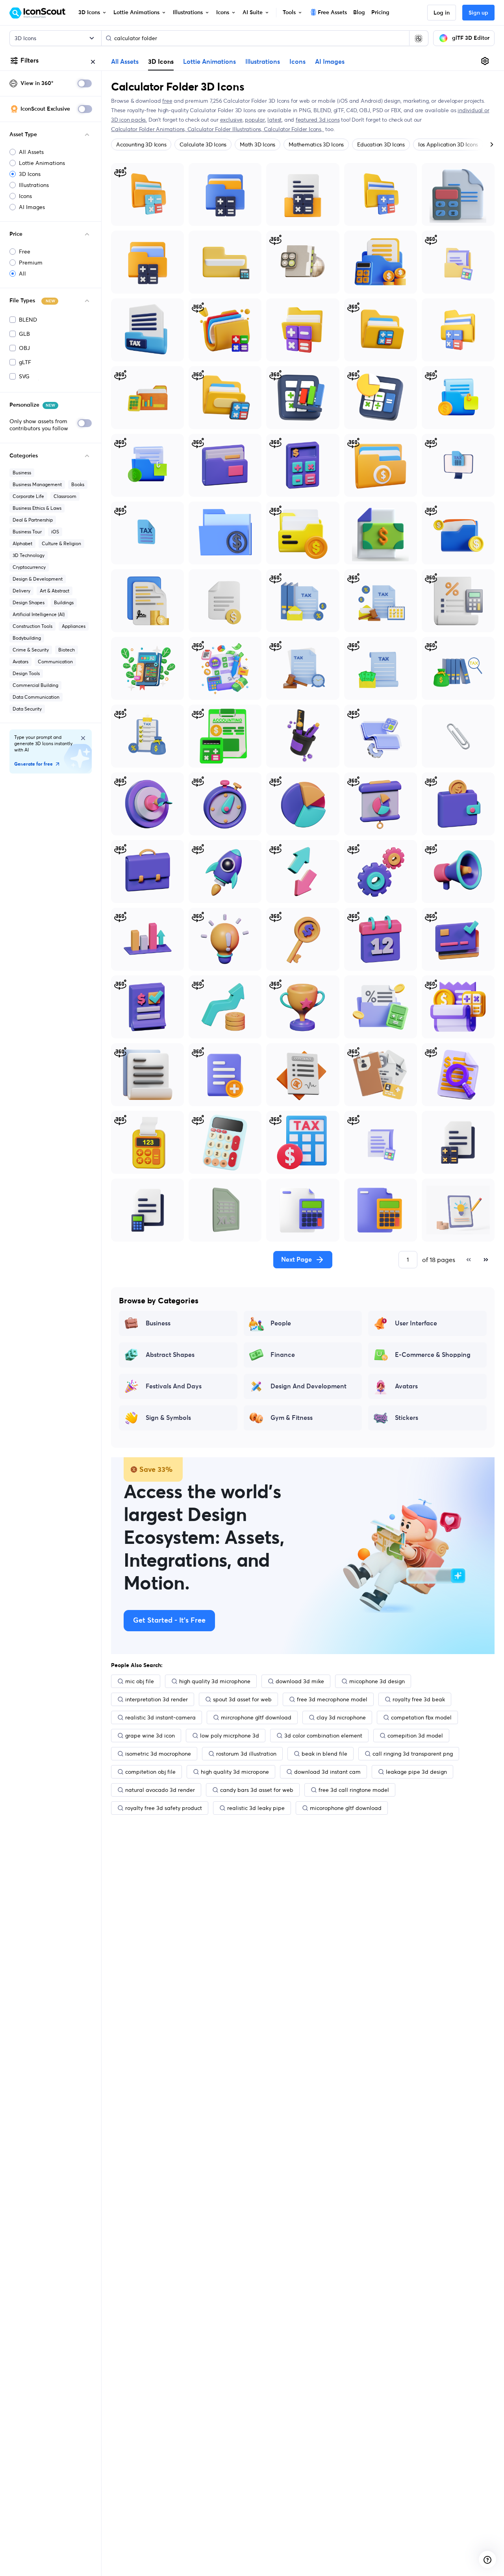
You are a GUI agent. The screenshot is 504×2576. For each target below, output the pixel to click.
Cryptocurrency (29, 567)
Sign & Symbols (168, 1418)
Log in (442, 13)
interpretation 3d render (157, 1699)
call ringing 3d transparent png (413, 1754)
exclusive (231, 120)
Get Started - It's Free (169, 1621)
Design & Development (38, 579)
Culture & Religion (61, 543)
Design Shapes (29, 602)
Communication (55, 662)
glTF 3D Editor (471, 38)
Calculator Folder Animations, (149, 129)
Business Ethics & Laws (37, 508)
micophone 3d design (377, 1681)
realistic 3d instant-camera (160, 1717)
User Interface (416, 1323)
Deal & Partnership (33, 520)
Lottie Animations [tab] (209, 62)
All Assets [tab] (125, 62)
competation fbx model (421, 1717)
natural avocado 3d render (160, 1790)
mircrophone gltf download (256, 1717)
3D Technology (29, 555)
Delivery (21, 591)
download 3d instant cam (327, 1772)
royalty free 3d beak (419, 1699)
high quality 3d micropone (235, 1772)
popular (255, 120)
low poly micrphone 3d (230, 1736)
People (281, 1323)
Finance (283, 1355)
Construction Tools (32, 626)
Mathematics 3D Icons (316, 144)
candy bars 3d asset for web (257, 1790)
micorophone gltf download (346, 1808)
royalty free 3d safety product (164, 1808)
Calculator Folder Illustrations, (226, 129)
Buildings (64, 602)
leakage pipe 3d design (416, 1772)
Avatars (20, 662)
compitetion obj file (150, 1772)
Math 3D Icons (258, 144)
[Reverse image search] (419, 38)
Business (22, 473)
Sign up (478, 13)
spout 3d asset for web (242, 1699)
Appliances (74, 626)
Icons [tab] (297, 62)
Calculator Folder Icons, (294, 129)
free (167, 101)
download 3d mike (300, 1681)
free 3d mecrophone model (332, 1699)
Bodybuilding (27, 638)
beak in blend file (324, 1754)
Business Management (37, 484)
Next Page (296, 1260)
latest (274, 120)
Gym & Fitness (292, 1418)
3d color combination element (323, 1736)
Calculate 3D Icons (203, 144)
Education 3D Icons (381, 144)
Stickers (407, 1418)
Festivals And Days (174, 1386)
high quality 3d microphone (215, 1681)
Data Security (27, 709)
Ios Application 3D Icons (448, 144)
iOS (55, 532)
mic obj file (140, 1681)
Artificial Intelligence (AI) (39, 614)
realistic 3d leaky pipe (256, 1808)
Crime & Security (31, 650)
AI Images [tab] (330, 62)
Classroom (65, 496)
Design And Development (309, 1386)
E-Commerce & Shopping (433, 1355)
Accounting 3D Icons (141, 144)
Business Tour (27, 532)
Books (78, 484)
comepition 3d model (415, 1736)
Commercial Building (35, 685)
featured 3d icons (318, 120)
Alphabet (22, 543)
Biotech (67, 650)
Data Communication (36, 697)
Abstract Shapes (170, 1355)
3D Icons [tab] (161, 61)
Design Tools (26, 673)
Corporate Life (28, 496)
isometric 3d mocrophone (158, 1754)
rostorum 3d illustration (246, 1754)
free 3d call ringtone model (354, 1790)
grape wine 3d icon (150, 1736)
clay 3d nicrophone (341, 1717)
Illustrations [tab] (263, 62)
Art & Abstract (55, 591)
